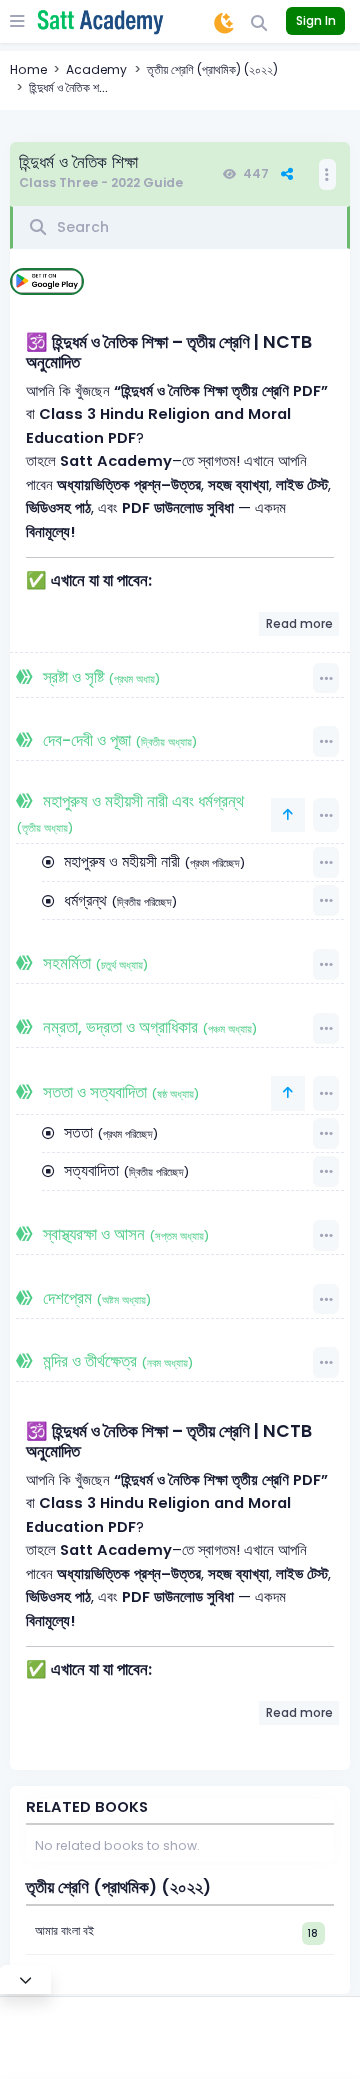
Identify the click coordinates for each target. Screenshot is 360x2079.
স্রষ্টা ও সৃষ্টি (99, 677)
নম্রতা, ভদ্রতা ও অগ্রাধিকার (148, 1027)
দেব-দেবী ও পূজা (118, 740)
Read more (299, 623)
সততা (109, 1132)
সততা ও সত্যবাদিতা (119, 1092)
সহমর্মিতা (93, 963)
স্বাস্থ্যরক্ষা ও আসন (124, 1234)
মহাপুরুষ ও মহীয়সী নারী (152, 861)
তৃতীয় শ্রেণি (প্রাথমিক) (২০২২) (212, 69)
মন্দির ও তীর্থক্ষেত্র (116, 1361)
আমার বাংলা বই (64, 1930)
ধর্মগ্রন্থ (118, 900)
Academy (96, 69)
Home (28, 69)
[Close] (25, 1979)
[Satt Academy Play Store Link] (47, 281)
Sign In (316, 20)
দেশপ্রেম (95, 1298)
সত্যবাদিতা (124, 1170)
